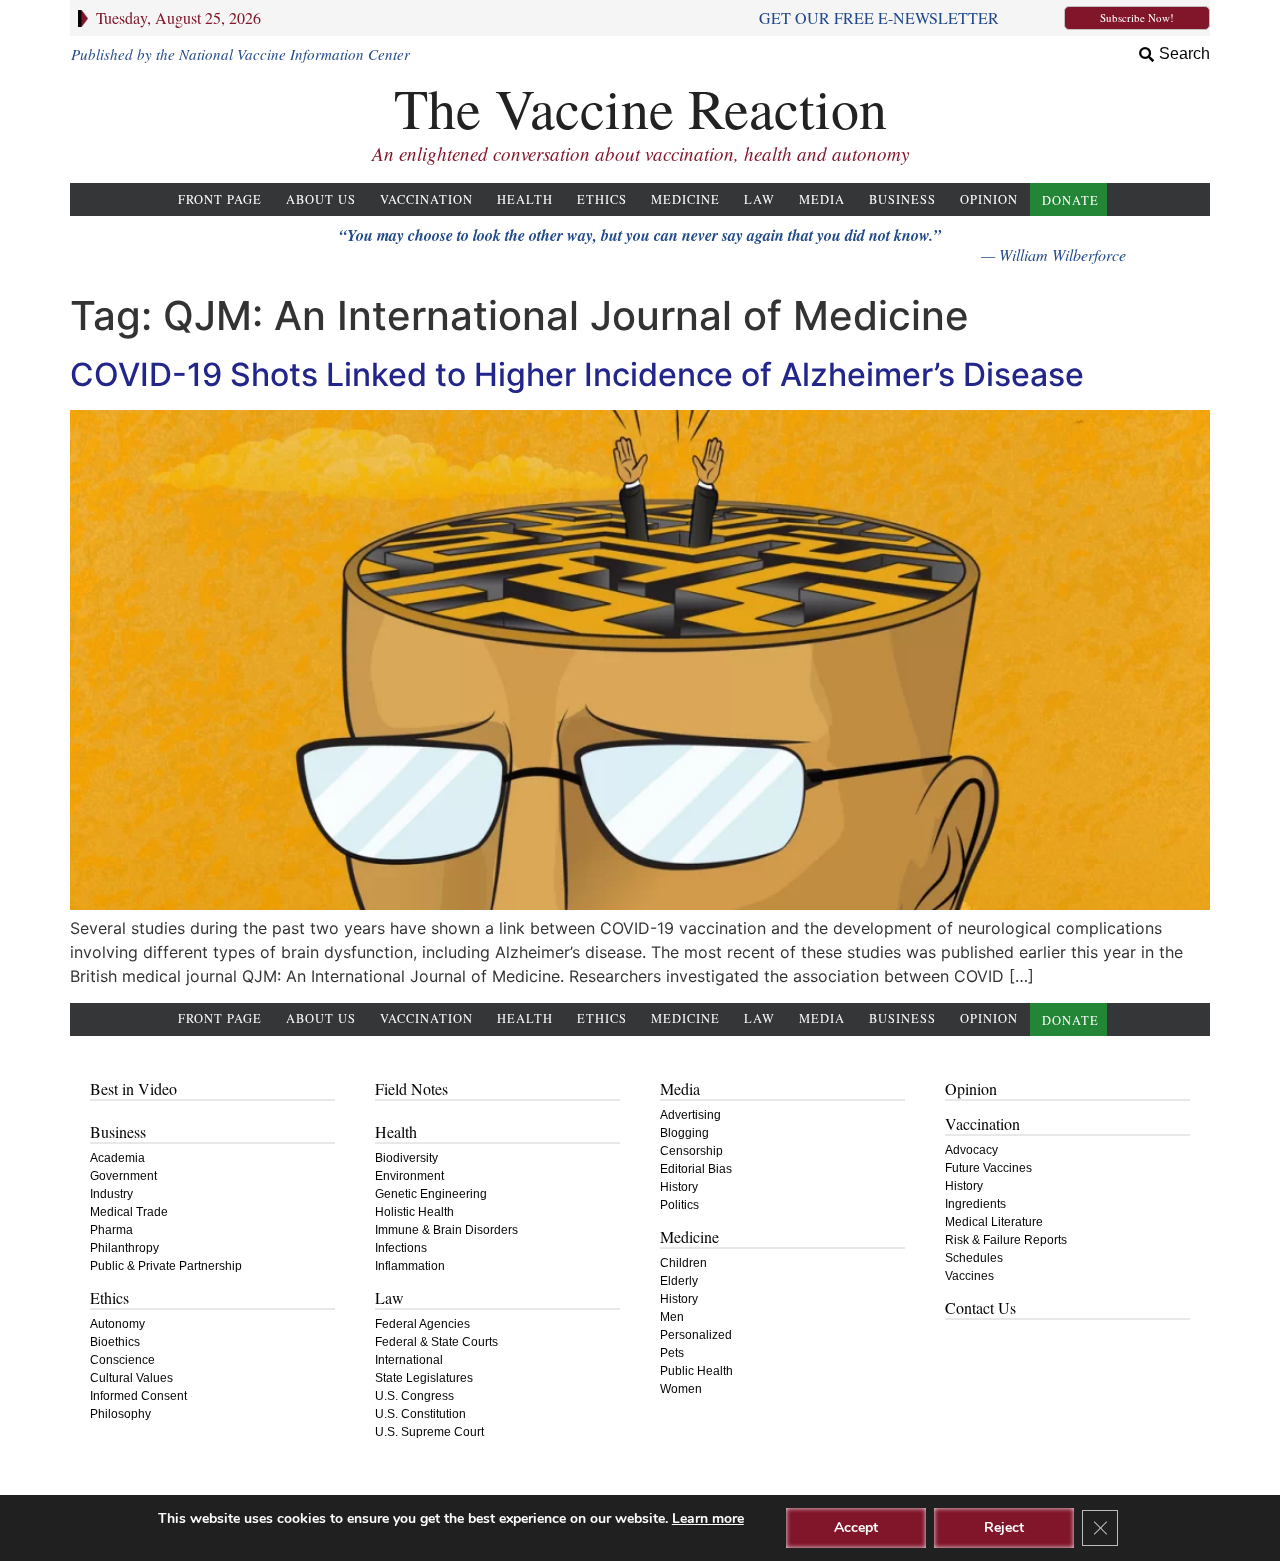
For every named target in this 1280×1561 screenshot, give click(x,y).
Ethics (602, 199)
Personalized (696, 1335)
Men (672, 1317)
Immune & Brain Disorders (446, 1230)
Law (759, 199)
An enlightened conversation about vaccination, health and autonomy (640, 153)
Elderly (679, 1281)
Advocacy (971, 1150)
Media (822, 199)
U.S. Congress (414, 1396)
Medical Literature (994, 1222)
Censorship (691, 1151)
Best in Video (133, 1088)
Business (902, 199)
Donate (1070, 200)
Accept (856, 1527)
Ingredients (975, 1204)
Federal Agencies (422, 1324)
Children (683, 1263)
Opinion (989, 199)
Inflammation (410, 1266)
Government (123, 1176)
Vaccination (426, 199)
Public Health (696, 1371)
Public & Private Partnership (166, 1266)
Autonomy (117, 1324)
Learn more (708, 1518)
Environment (409, 1176)
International (409, 1360)
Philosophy (120, 1414)
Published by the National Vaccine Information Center (240, 54)
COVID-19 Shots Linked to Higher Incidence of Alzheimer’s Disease (577, 374)
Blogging (684, 1133)
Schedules (974, 1258)
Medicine (685, 199)
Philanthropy (124, 1248)
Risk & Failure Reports (1006, 1240)
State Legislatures (424, 1378)
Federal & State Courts (436, 1342)
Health (525, 199)
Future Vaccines (988, 1168)
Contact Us (980, 1307)
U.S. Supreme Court (429, 1432)
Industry (111, 1194)
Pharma (111, 1230)
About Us (321, 199)
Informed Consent (138, 1396)
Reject (1004, 1527)
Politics (679, 1205)
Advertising (690, 1115)
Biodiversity (406, 1158)
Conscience (122, 1360)
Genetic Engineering (431, 1194)
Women (681, 1389)
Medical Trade (129, 1212)
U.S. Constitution (420, 1414)
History (679, 1187)
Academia (117, 1158)
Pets (672, 1353)
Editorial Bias (696, 1169)
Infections (401, 1248)
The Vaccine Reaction (640, 107)
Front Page (220, 199)
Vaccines (969, 1276)
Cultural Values (131, 1378)
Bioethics (115, 1342)
